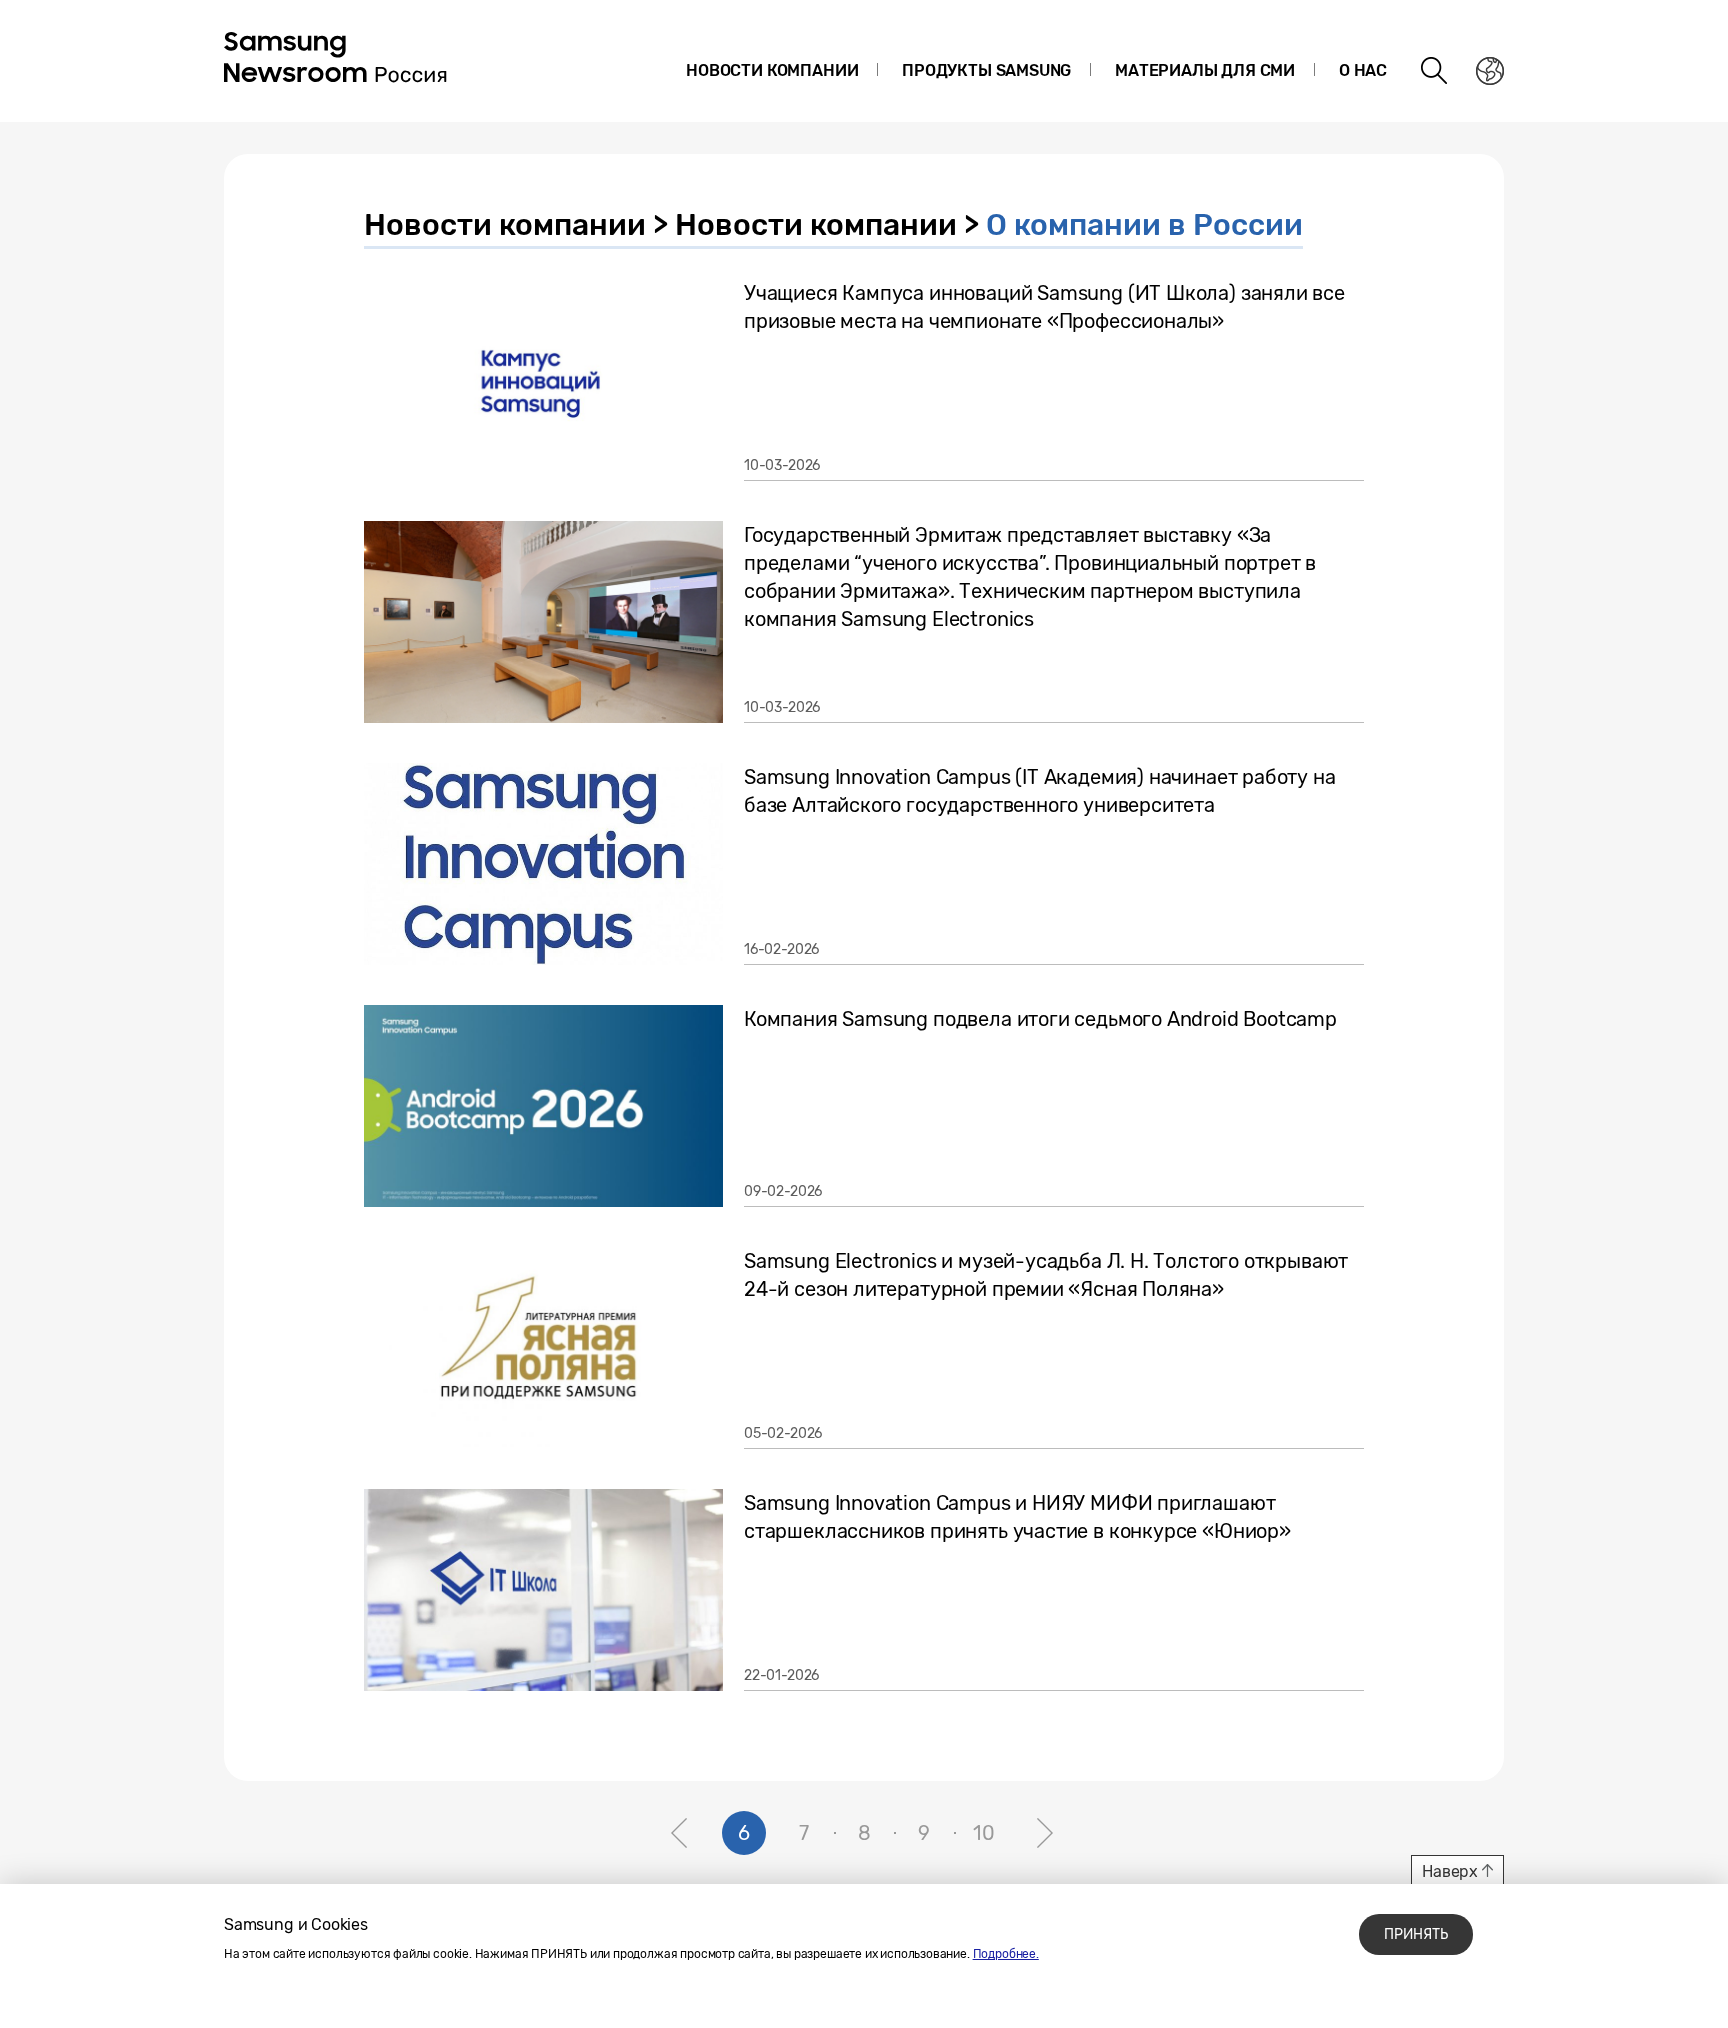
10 (984, 1833)
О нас (1363, 70)
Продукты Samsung (986, 70)
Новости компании (772, 70)
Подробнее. (1006, 1954)
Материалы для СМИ (1205, 70)
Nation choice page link (1490, 71)
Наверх (1450, 1871)
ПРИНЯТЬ (1416, 1934)
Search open (1435, 71)
